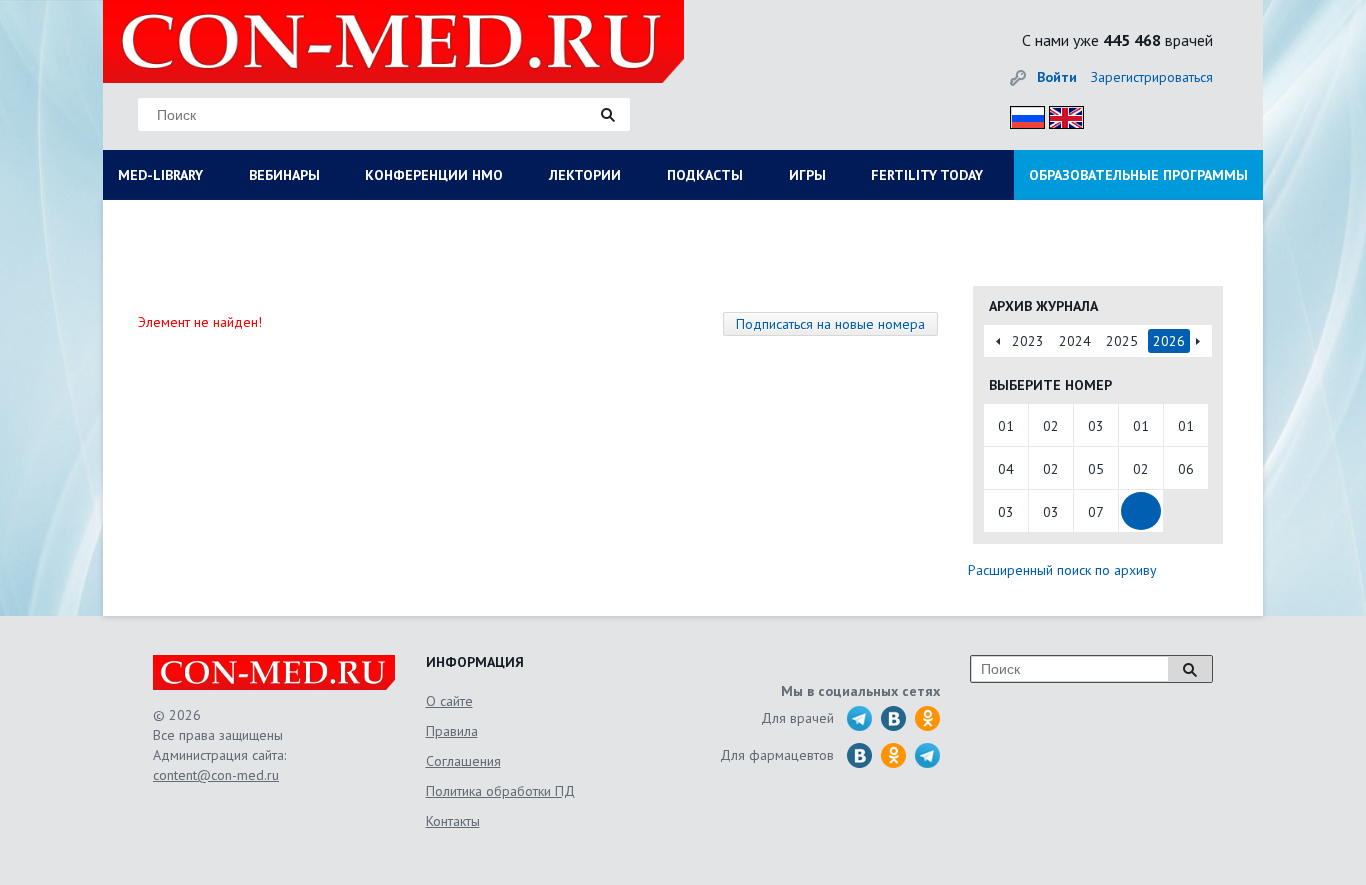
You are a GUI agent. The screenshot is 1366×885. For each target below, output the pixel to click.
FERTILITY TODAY (927, 175)
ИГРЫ (807, 175)
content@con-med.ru (216, 775)
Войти (1057, 77)
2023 (1028, 341)
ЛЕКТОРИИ (585, 175)
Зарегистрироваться (1152, 77)
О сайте (449, 701)
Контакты (453, 821)
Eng (1061, 114)
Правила (452, 731)
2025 (1122, 341)
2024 (1075, 341)
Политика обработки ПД (500, 791)
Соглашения (463, 761)
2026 (1169, 341)
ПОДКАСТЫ (705, 175)
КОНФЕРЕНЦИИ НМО (434, 175)
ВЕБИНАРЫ (284, 175)
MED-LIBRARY (160, 175)
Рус (1021, 114)
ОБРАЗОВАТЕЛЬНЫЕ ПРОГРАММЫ (1138, 175)
